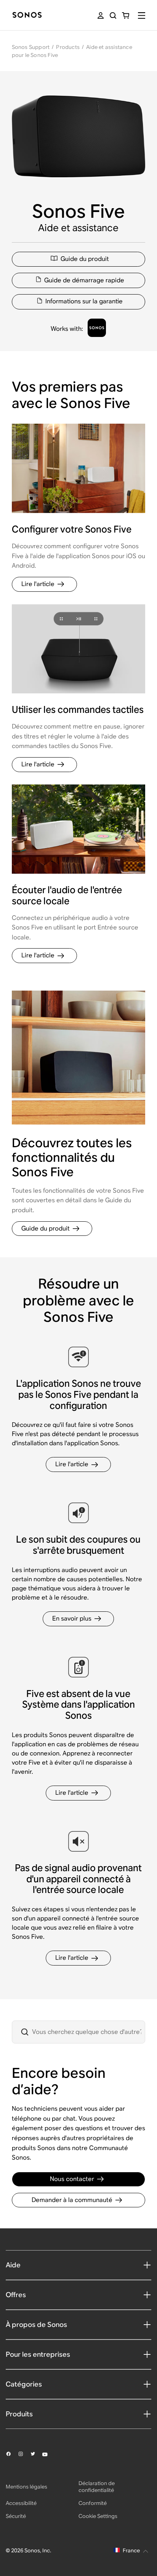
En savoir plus (72, 1618)
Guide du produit (85, 259)
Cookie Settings (98, 2516)
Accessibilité (21, 2503)
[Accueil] (27, 15)
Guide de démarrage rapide (84, 280)
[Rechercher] (113, 15)
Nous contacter (72, 2179)
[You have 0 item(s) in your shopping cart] (126, 15)
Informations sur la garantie (84, 301)
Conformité (93, 2503)
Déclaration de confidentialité (97, 2487)
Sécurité (16, 2516)
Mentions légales (26, 2487)
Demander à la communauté (72, 2200)
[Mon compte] (101, 15)
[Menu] (142, 15)
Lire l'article (38, 584)
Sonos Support (31, 47)
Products (68, 47)
